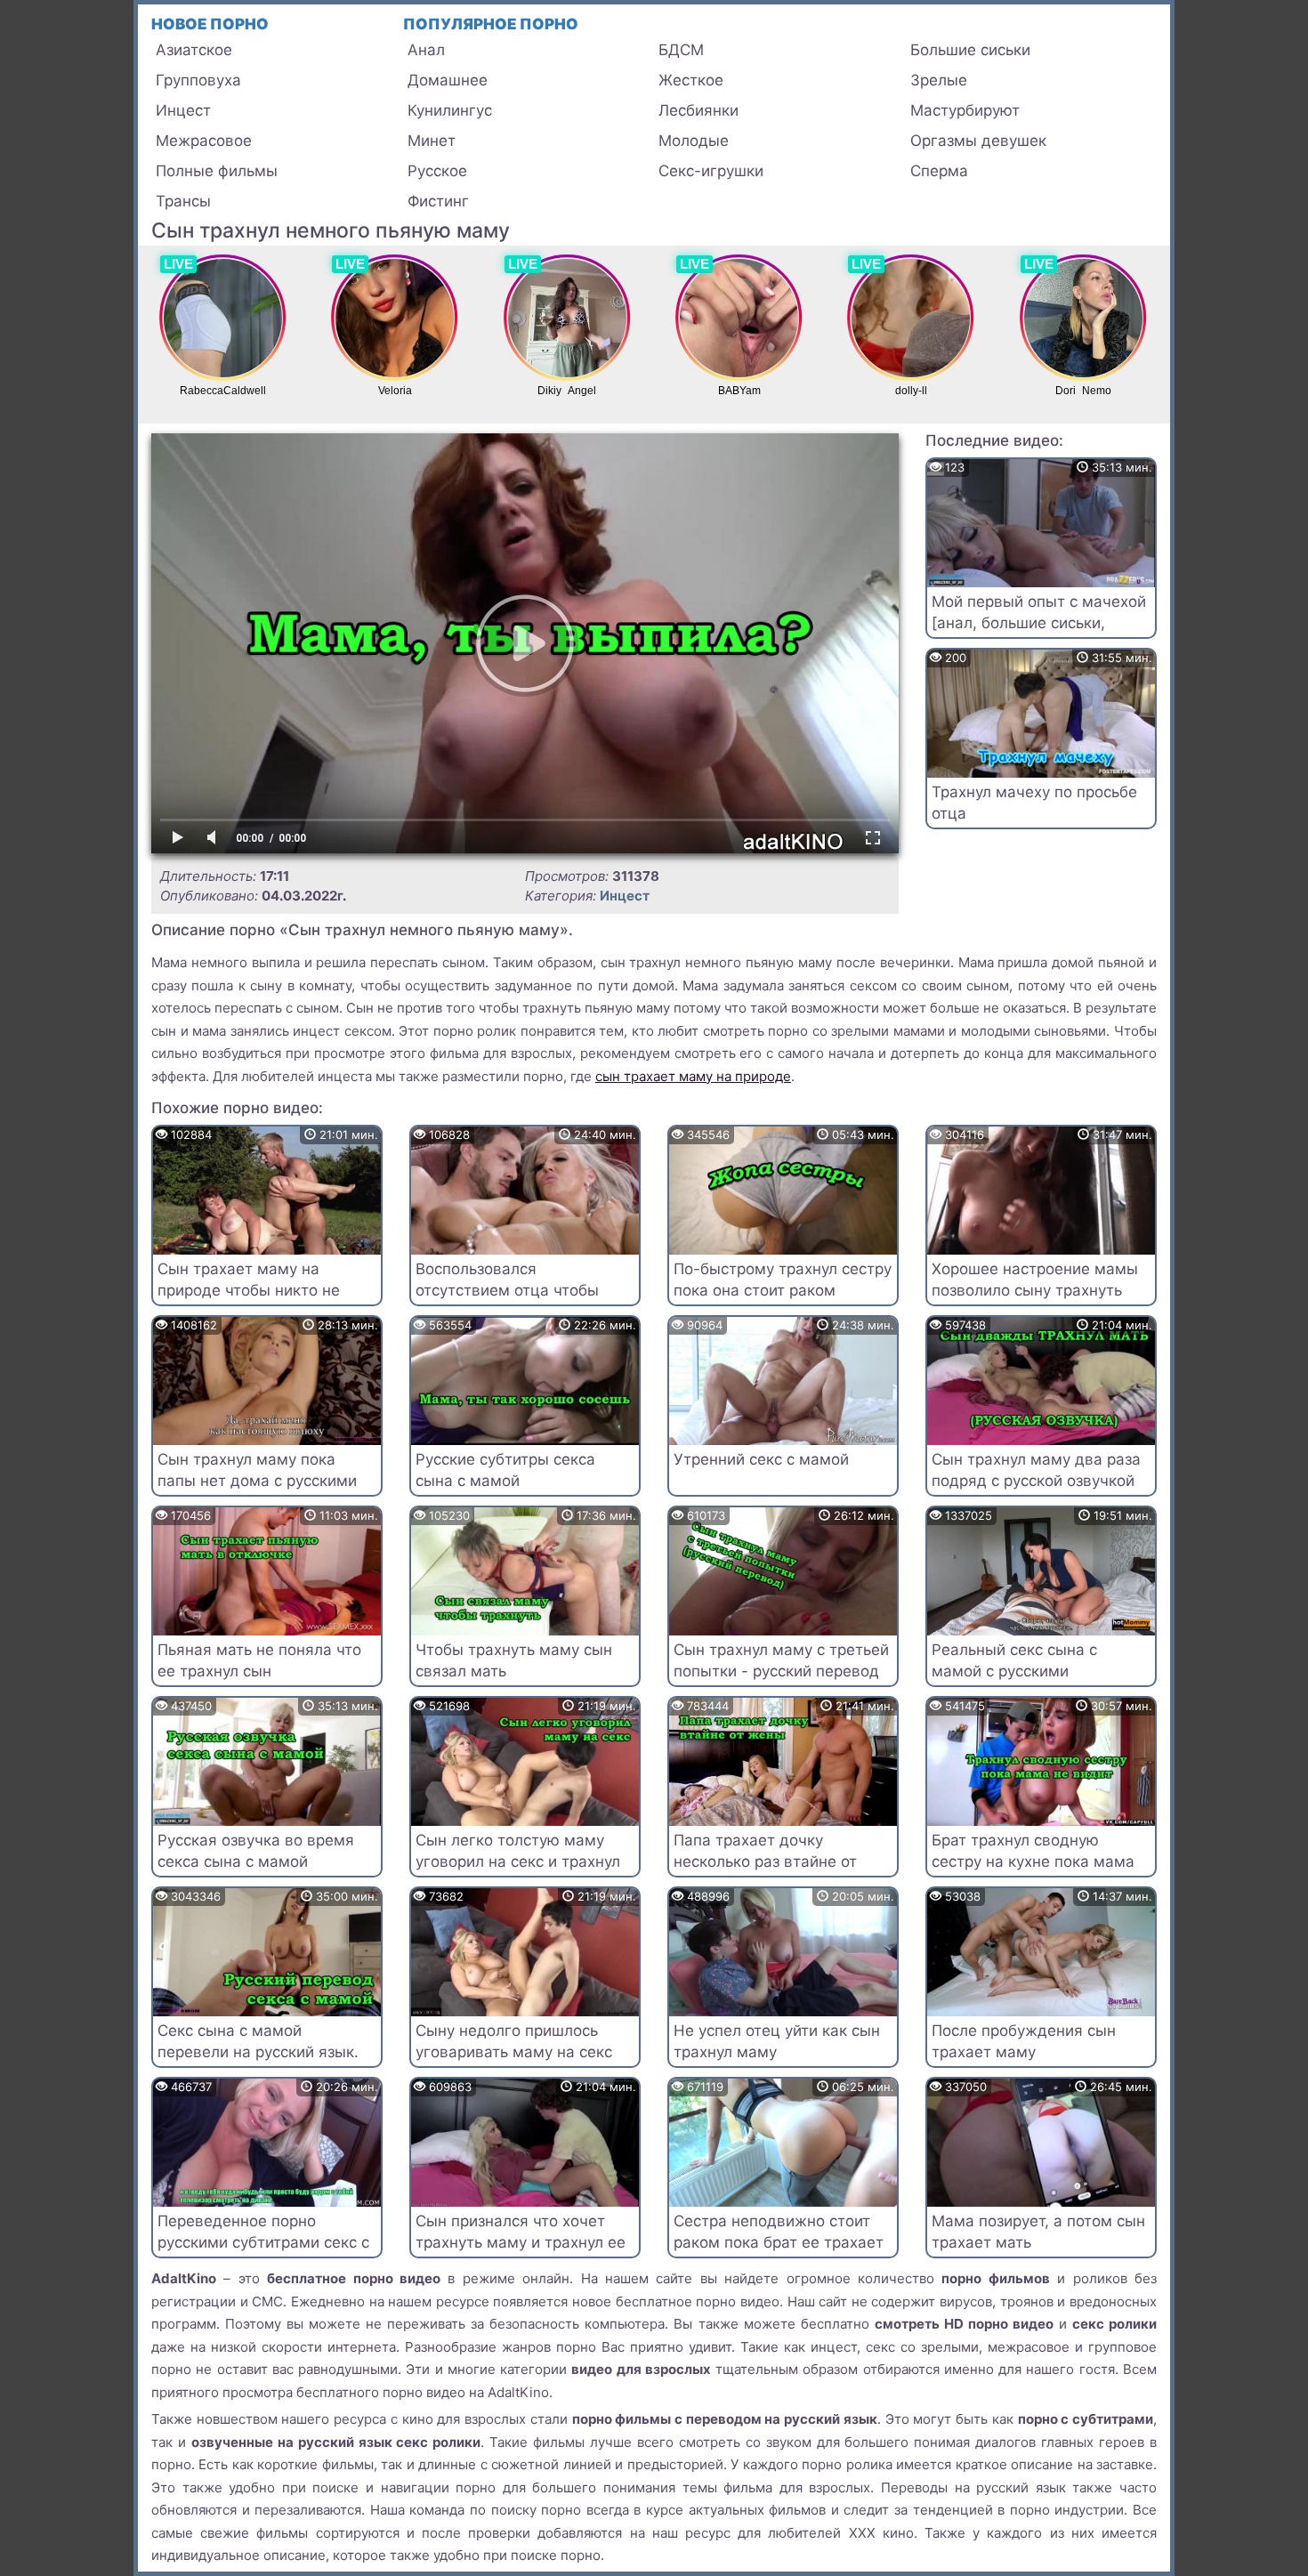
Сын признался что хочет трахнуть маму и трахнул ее (521, 2232)
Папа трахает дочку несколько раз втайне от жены (765, 1861)
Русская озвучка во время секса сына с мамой (256, 1851)
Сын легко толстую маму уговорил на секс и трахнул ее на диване (518, 1861)
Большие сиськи (970, 50)
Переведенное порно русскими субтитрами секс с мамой (263, 2242)
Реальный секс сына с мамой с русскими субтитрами (1014, 1671)
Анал (426, 50)
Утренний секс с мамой (761, 1459)
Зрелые (939, 80)
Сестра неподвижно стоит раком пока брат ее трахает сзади (779, 2242)
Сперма (939, 171)
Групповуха (198, 80)
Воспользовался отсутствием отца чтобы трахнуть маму (507, 1290)
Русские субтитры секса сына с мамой (505, 1470)
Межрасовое (204, 141)
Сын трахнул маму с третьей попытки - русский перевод (781, 1660)
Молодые (694, 141)
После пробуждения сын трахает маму (1024, 2041)
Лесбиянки (698, 110)
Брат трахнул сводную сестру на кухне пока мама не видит (1033, 1861)
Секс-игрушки (711, 171)
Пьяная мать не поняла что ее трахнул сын (259, 1660)
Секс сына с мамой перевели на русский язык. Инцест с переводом (258, 2052)
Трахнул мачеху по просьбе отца (1034, 803)
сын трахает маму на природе (693, 1076)
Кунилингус (450, 110)
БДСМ (681, 50)
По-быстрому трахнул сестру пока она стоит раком (783, 1280)
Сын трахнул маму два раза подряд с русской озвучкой (1036, 1470)
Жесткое (691, 80)
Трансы (183, 201)
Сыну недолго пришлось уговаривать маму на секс (514, 2041)
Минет (432, 141)
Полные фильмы (217, 171)
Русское (437, 171)
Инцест (183, 110)
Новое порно (210, 24)
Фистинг (438, 201)
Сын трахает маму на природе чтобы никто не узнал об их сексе (249, 1290)
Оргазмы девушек (978, 141)
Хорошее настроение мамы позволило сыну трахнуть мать (1035, 1290)
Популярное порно (491, 24)
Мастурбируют (965, 110)
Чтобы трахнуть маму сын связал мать (514, 1660)
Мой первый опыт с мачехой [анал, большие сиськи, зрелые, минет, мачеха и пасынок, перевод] (1039, 633)
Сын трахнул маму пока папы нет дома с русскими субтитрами (257, 1481)
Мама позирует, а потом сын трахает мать (1038, 2232)
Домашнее (448, 80)
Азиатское (194, 50)
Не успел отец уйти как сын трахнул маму (777, 2041)
